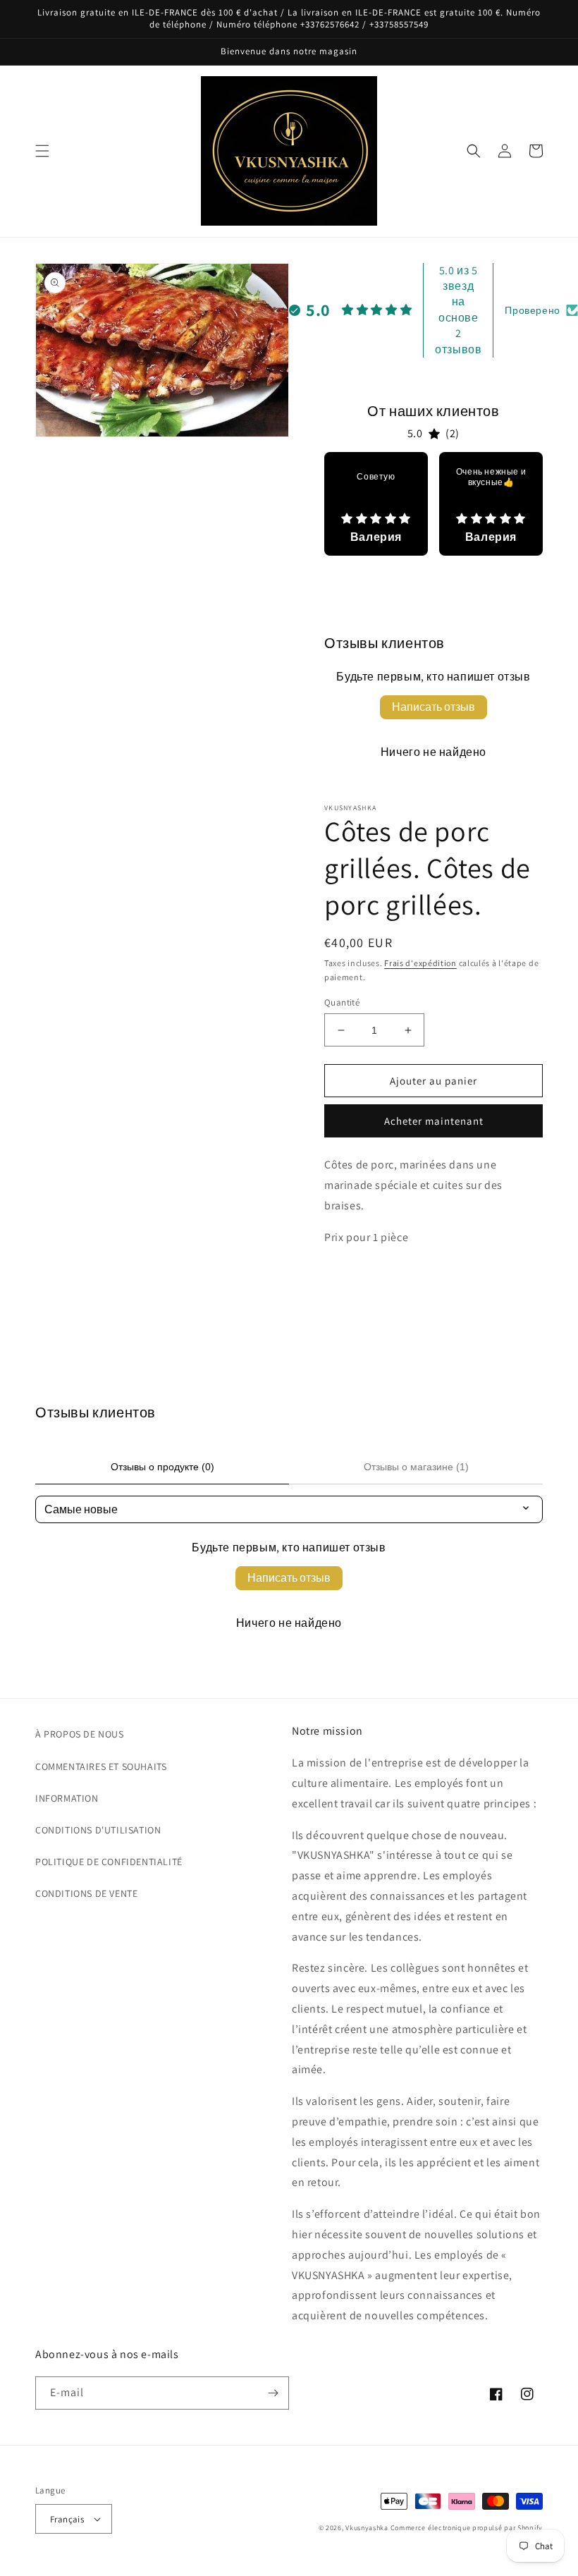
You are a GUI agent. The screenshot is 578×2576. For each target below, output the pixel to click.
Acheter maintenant (434, 1121)
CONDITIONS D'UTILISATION (98, 1830)
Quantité (342, 1002)
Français (67, 2519)
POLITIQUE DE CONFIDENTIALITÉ (109, 1862)
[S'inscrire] (273, 2393)
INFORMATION (67, 1798)
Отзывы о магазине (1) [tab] (416, 1467)
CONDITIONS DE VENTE (86, 1893)
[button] (42, 151)
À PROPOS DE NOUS (80, 1734)
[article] (376, 504)
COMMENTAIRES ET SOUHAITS (101, 1766)
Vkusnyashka (367, 2528)
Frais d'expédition (420, 963)
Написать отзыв (433, 707)
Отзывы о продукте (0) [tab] (162, 1467)
